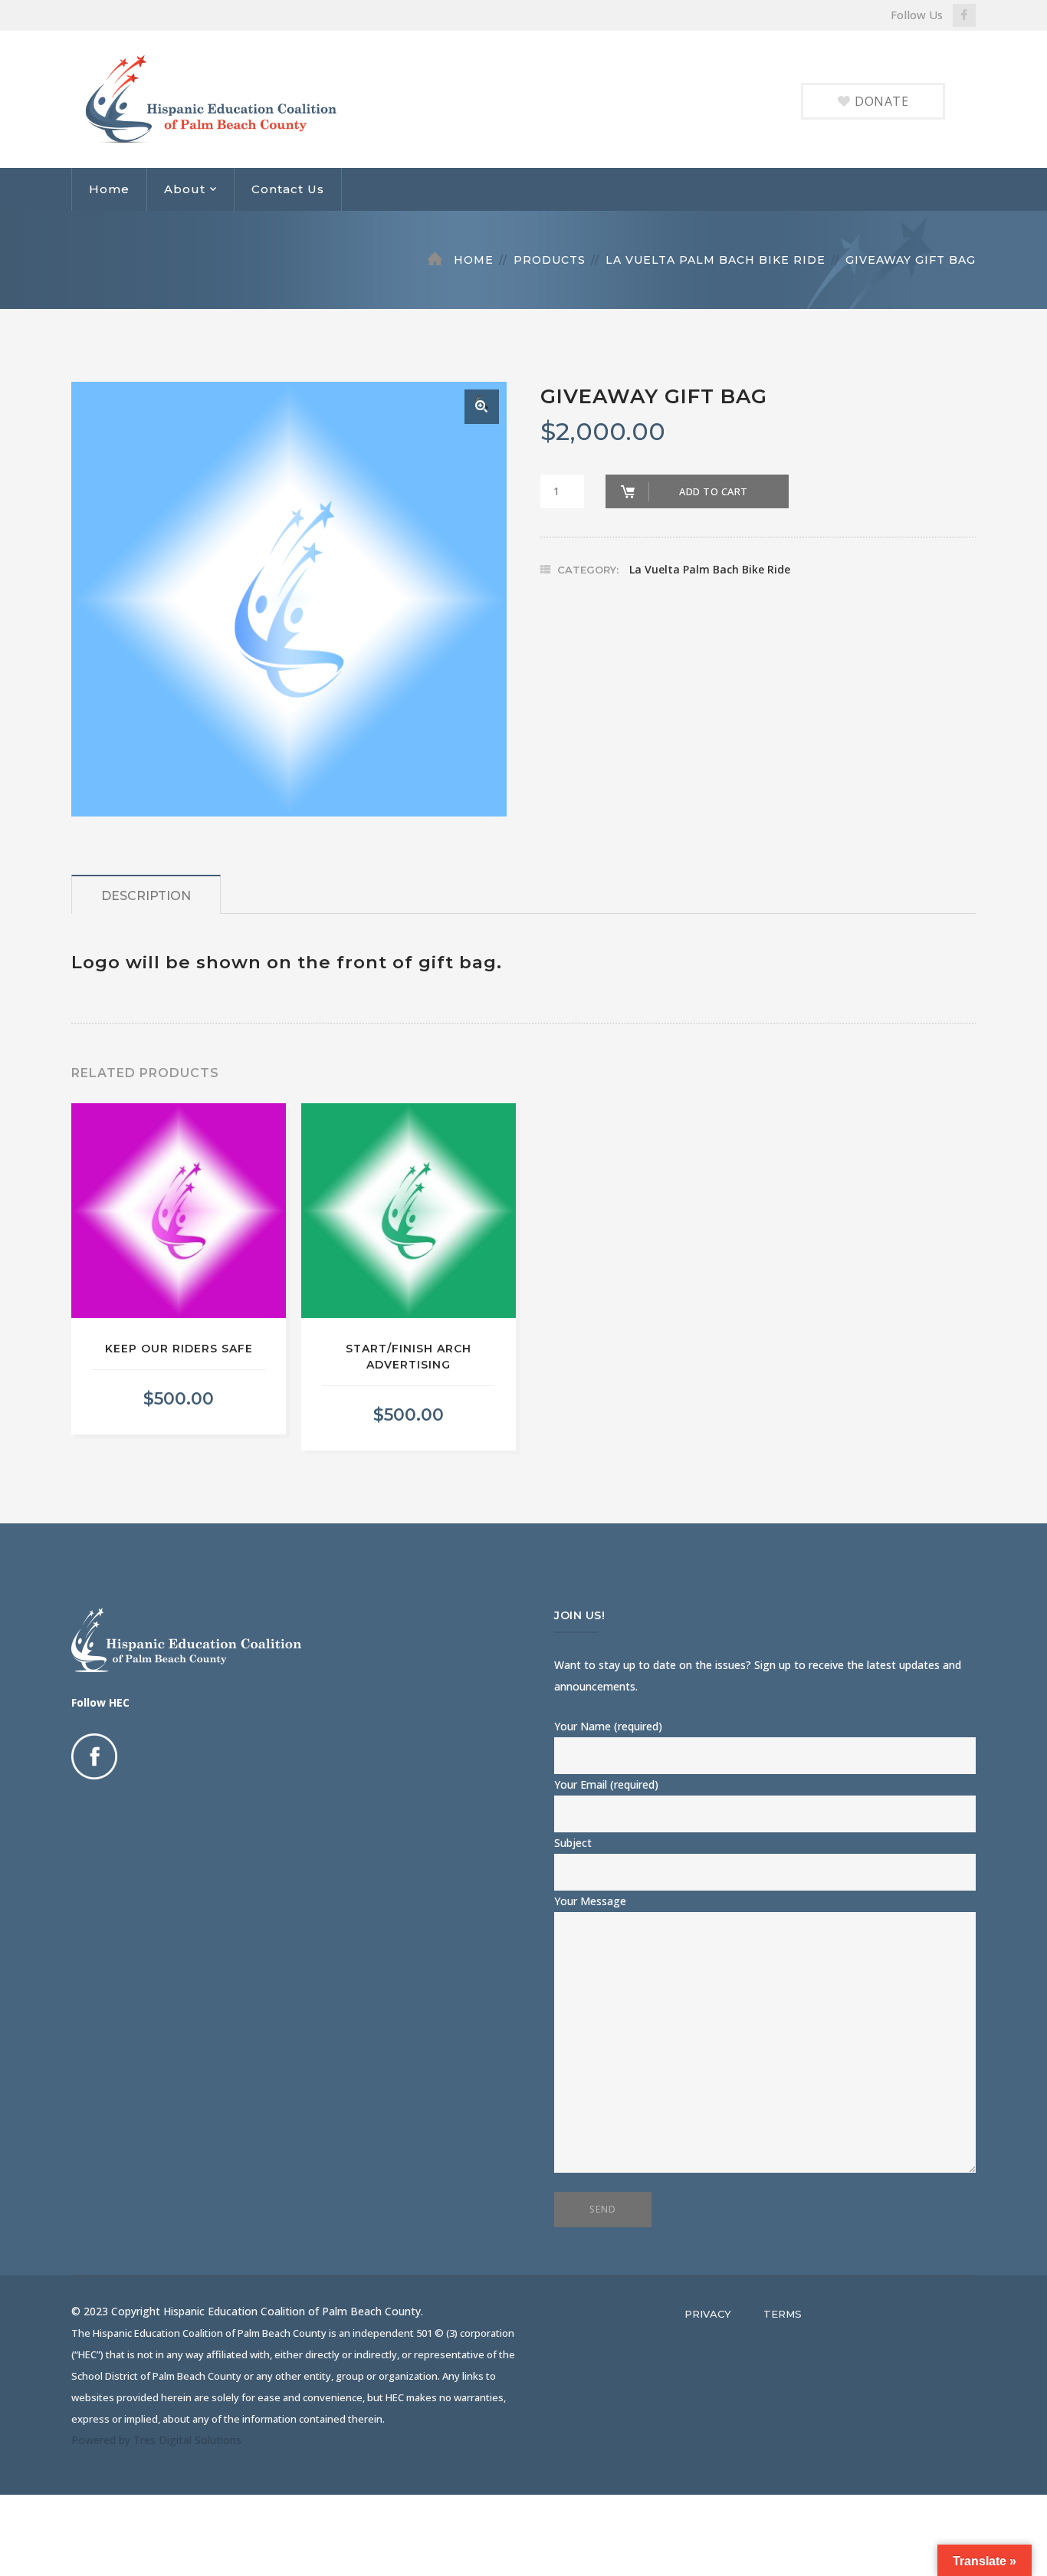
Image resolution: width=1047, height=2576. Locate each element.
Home (109, 189)
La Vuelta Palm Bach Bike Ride (716, 260)
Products (550, 260)
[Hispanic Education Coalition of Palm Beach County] (226, 98)
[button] (482, 407)
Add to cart (714, 491)
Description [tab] (146, 896)
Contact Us (288, 189)
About (185, 189)
